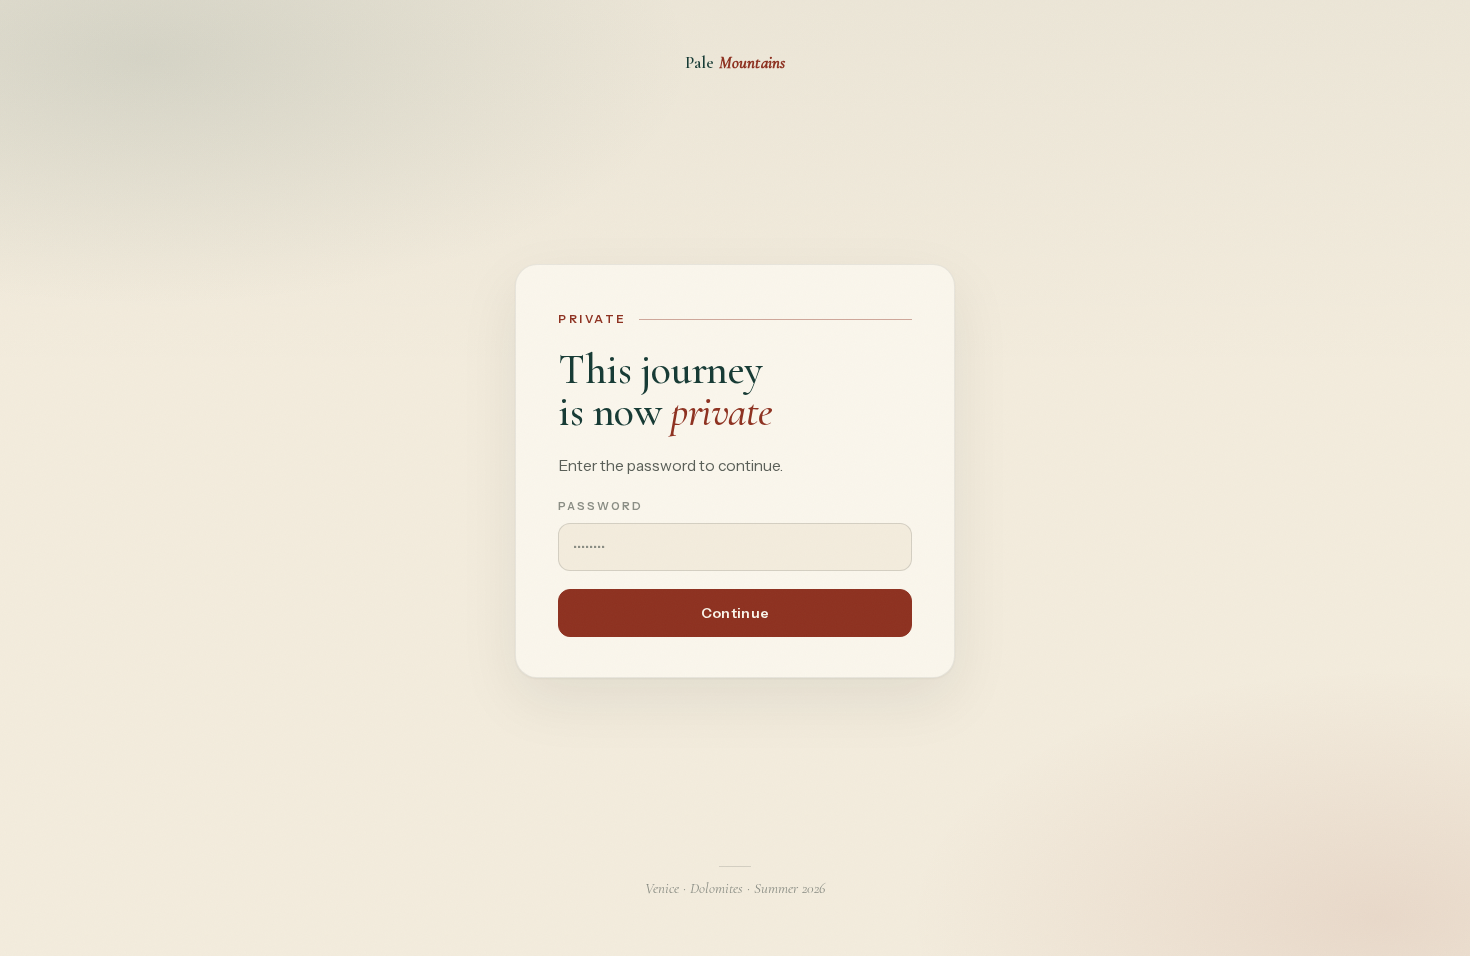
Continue (735, 613)
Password (600, 506)
